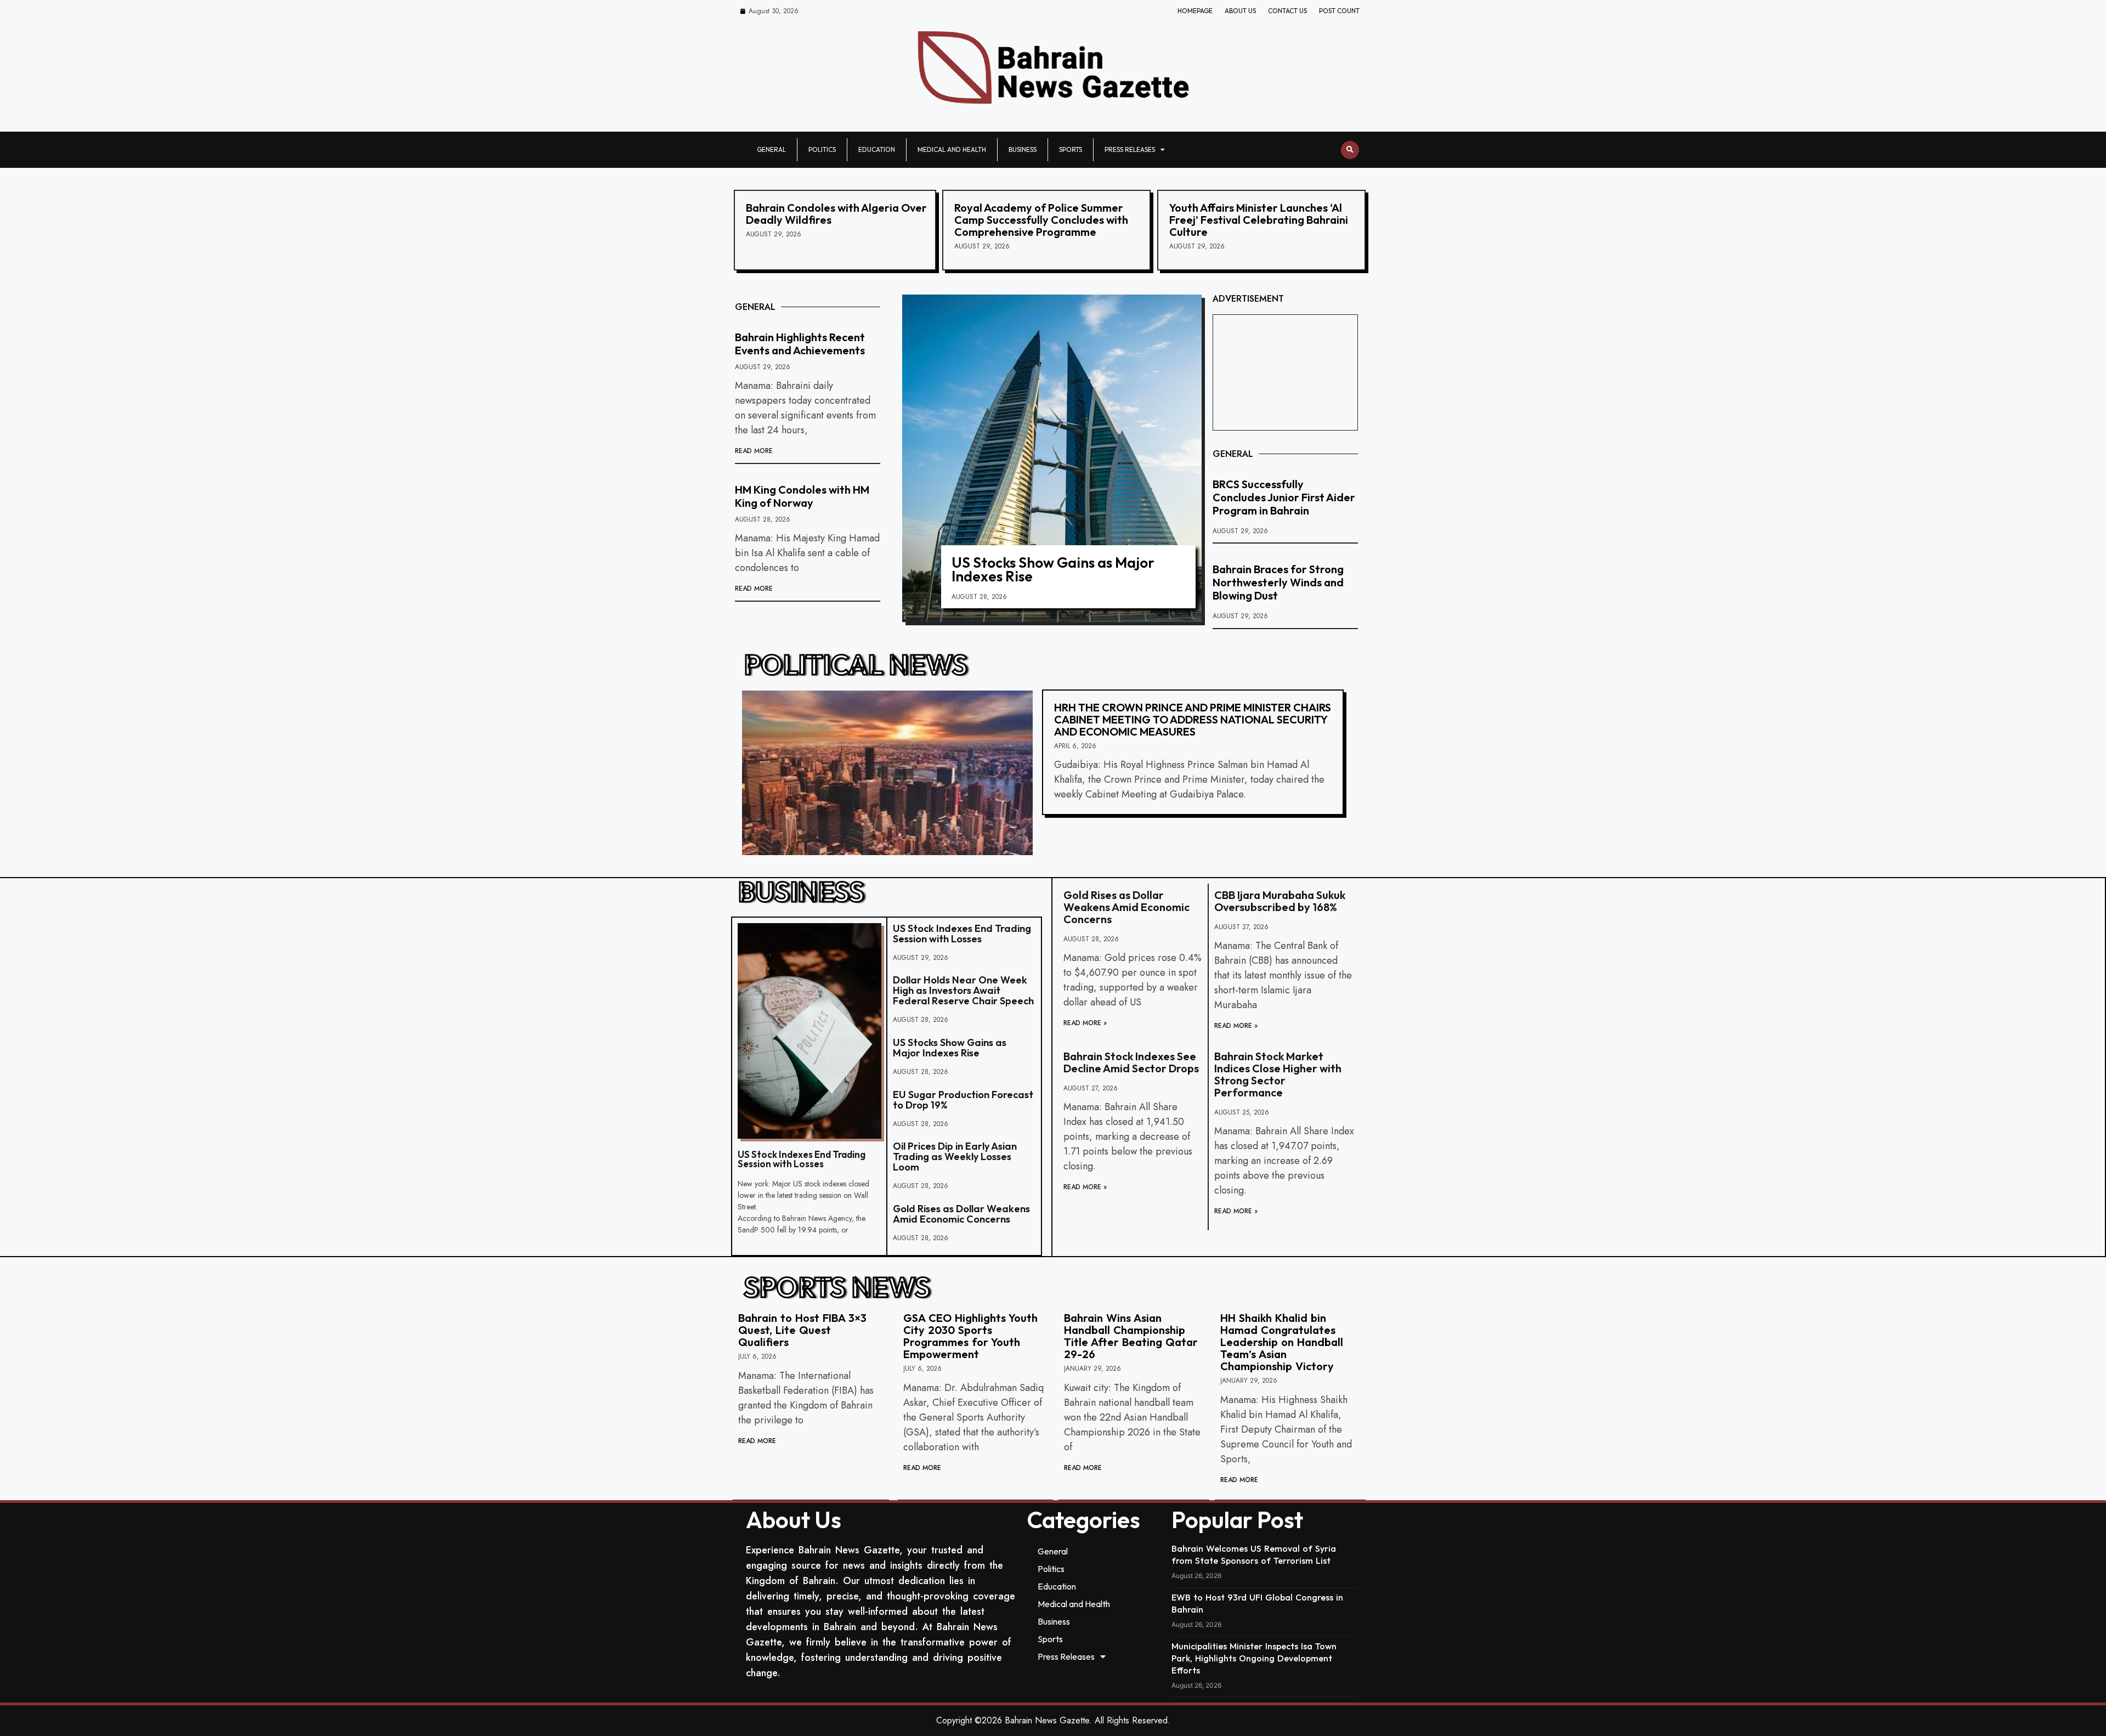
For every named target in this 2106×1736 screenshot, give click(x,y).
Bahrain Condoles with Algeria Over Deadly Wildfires (836, 214)
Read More (754, 451)
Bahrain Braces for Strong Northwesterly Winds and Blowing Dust (1278, 582)
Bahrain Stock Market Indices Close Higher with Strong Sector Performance (1278, 1074)
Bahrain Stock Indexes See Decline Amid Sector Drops (1131, 1062)
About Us (1240, 11)
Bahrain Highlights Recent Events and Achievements (800, 344)
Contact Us (1287, 11)
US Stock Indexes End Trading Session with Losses (802, 1159)
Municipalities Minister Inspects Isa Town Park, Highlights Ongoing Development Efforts (1254, 1658)
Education (877, 149)
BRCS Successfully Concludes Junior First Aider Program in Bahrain (1284, 497)
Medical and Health (952, 149)
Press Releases (1130, 149)
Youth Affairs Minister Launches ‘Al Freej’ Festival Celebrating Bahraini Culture (1259, 220)
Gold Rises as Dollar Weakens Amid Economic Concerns (961, 1214)
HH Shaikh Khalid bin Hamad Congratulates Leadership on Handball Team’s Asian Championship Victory (1282, 1342)
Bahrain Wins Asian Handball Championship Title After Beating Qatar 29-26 (1131, 1336)
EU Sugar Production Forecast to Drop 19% (963, 1100)
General (771, 149)
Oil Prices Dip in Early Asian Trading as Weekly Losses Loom (955, 1157)
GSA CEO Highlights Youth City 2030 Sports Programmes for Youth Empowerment (970, 1336)
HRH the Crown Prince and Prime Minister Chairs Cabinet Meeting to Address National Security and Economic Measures (1193, 719)
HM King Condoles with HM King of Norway (802, 496)
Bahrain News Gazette (1047, 1720)
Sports (1071, 149)
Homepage (1195, 11)
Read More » (1085, 1023)
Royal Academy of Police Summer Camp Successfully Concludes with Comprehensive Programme (1041, 220)
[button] (1350, 150)
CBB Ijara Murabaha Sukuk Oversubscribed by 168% (1280, 901)
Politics (822, 149)
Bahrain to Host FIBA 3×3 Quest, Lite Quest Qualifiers (802, 1330)
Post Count (1339, 11)
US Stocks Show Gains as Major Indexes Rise (1053, 569)
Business (1023, 149)
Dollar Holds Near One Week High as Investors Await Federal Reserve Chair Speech (963, 990)
